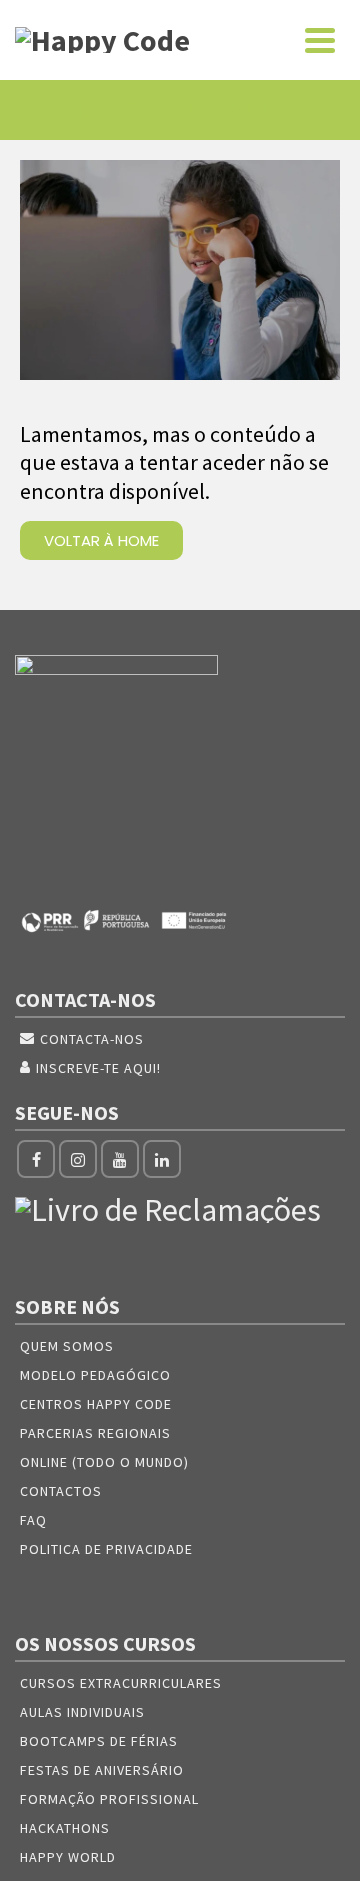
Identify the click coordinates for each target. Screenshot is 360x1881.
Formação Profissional (109, 1799)
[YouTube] (120, 1159)
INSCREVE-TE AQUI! (98, 1068)
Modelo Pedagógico (95, 1375)
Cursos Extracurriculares (121, 1683)
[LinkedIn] (162, 1159)
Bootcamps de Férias (99, 1741)
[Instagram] (78, 1159)
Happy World (68, 1857)
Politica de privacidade (106, 1549)
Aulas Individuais (82, 1712)
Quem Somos (67, 1346)
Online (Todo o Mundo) (104, 1462)
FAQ (33, 1520)
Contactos (61, 1491)
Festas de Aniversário (102, 1770)
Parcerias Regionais (95, 1433)
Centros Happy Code (96, 1404)
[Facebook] (36, 1159)
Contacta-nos (92, 1039)
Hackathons (65, 1828)
